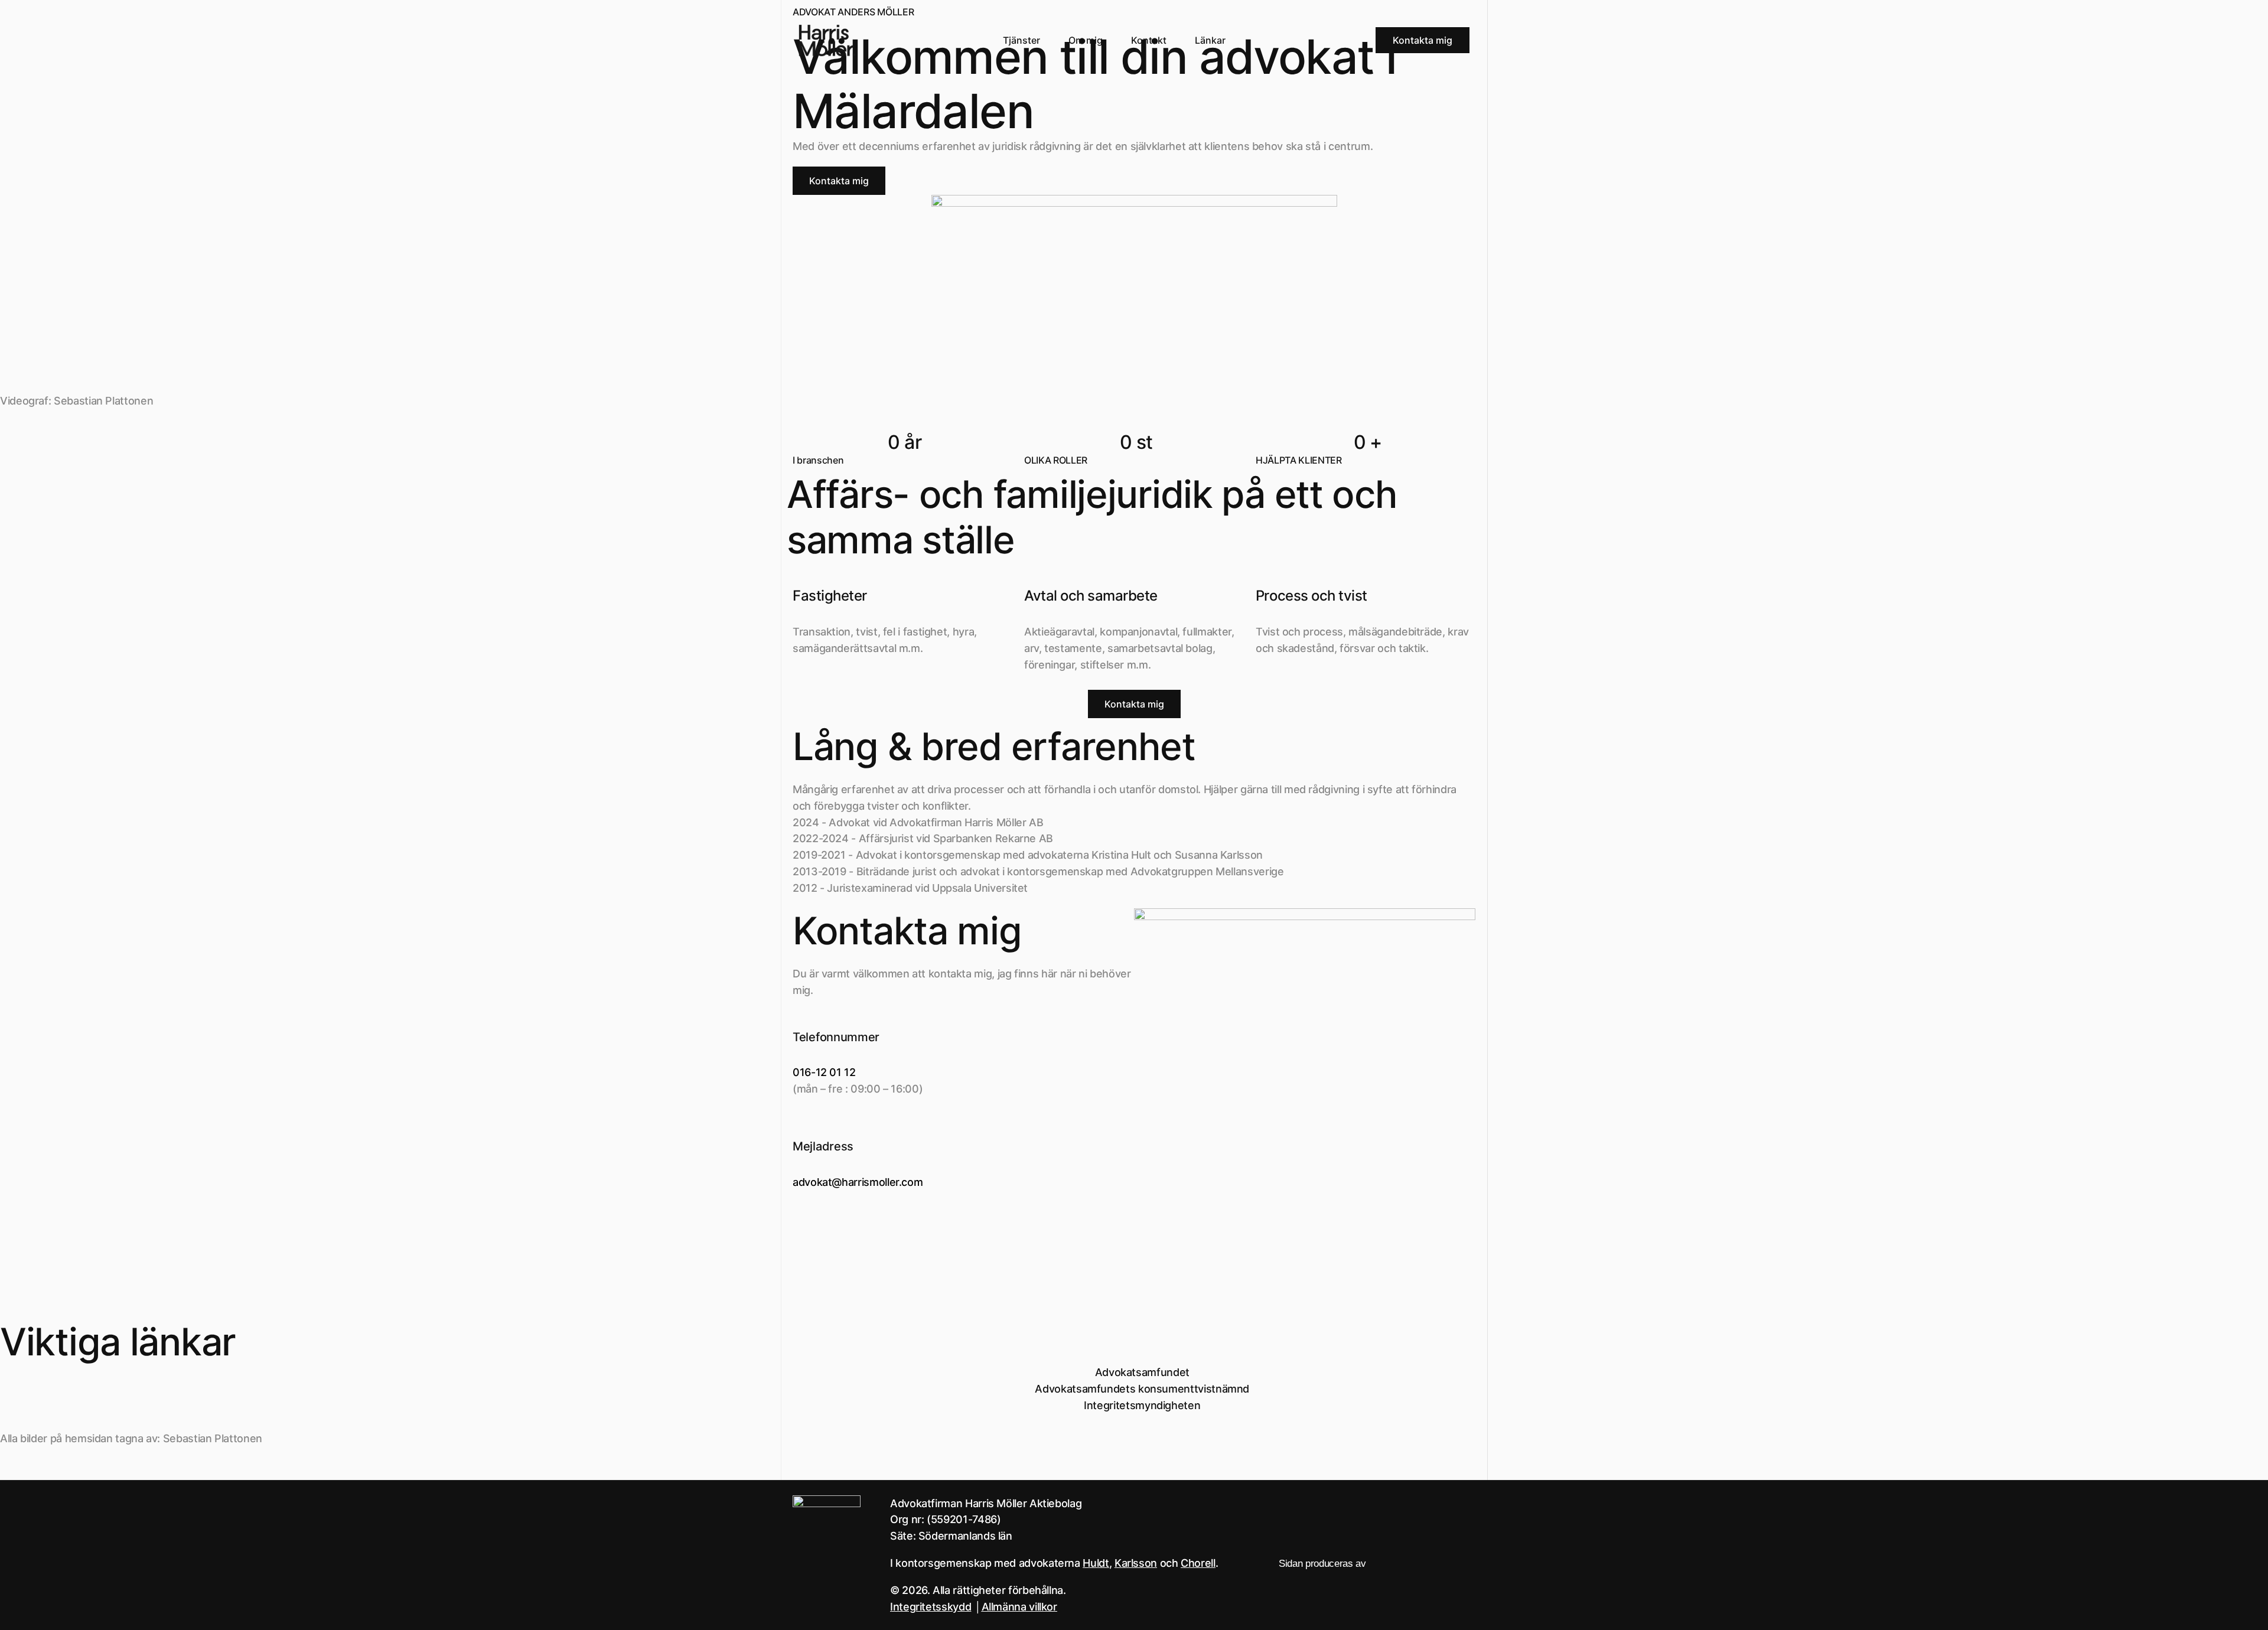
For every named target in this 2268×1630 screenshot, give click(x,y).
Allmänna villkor (1019, 1607)
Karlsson (1136, 1563)
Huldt (1096, 1563)
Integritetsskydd (931, 1607)
